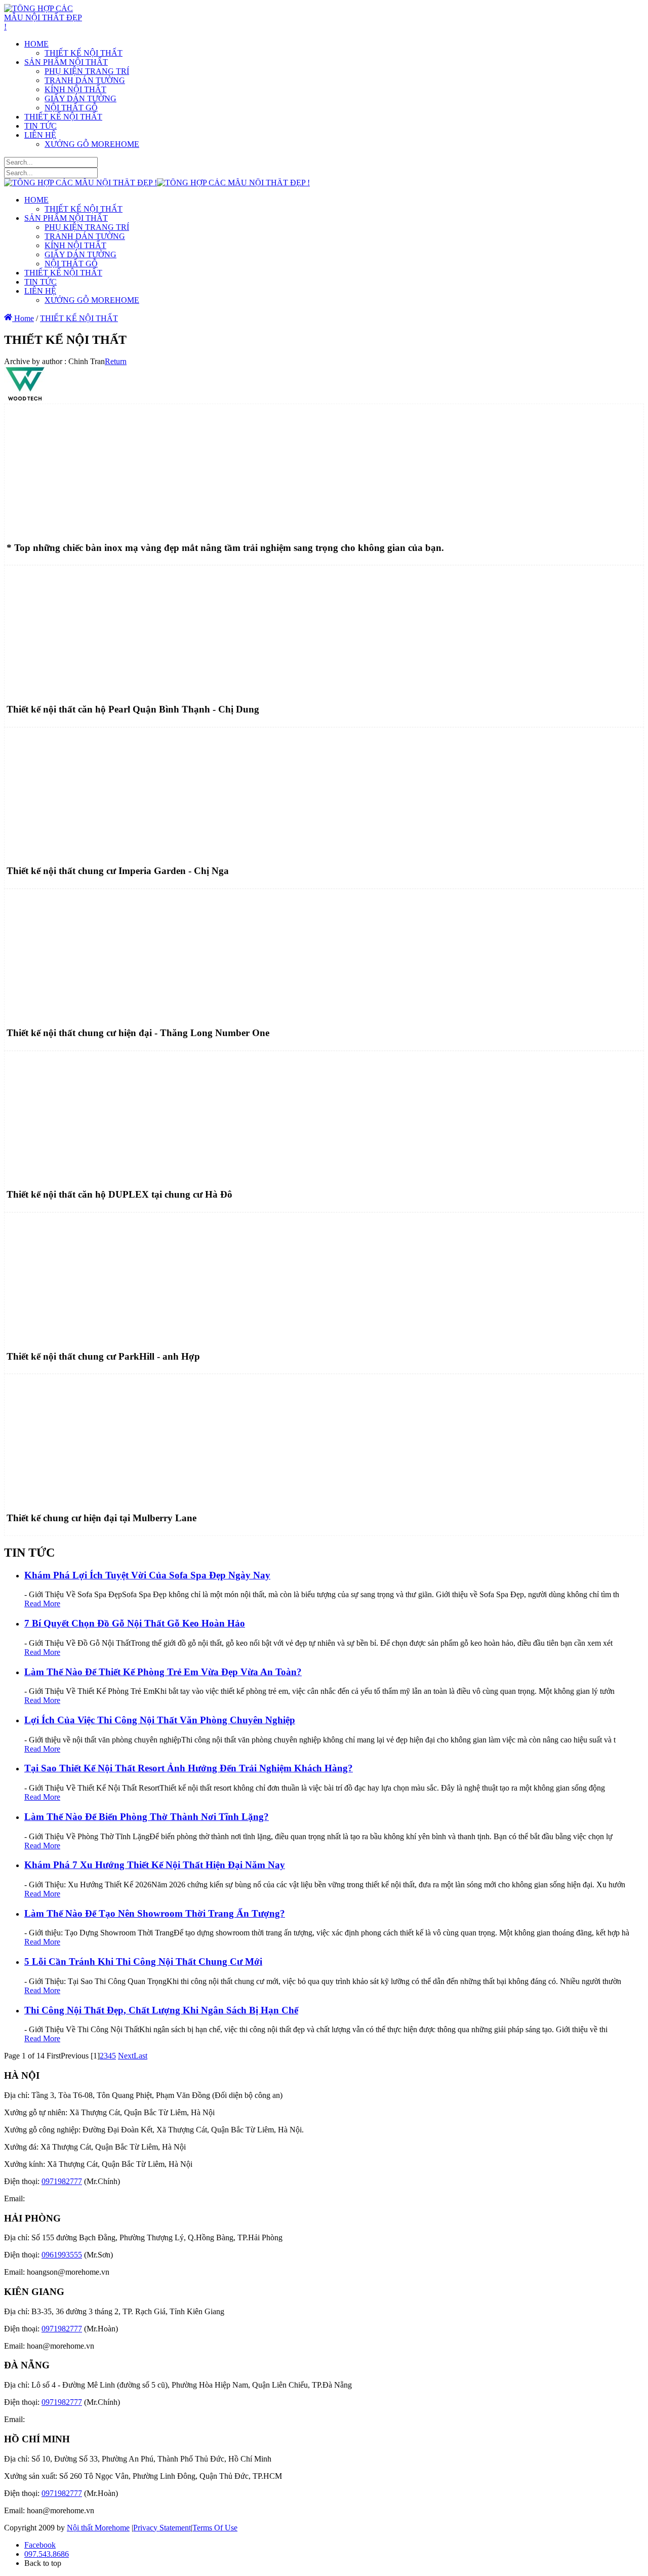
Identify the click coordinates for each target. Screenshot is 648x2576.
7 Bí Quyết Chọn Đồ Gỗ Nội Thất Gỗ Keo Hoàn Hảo (135, 1623)
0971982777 (62, 2181)
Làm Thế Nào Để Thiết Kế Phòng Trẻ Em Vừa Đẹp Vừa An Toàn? (163, 1672)
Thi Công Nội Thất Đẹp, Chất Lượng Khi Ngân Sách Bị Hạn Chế (161, 2010)
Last (140, 2056)
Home (23, 318)
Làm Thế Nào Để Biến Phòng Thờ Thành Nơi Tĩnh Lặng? (147, 1817)
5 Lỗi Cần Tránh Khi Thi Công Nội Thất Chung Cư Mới (143, 1961)
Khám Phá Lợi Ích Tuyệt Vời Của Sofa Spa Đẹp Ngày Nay (147, 1575)
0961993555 (62, 2255)
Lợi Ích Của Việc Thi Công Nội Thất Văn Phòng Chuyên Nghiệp (160, 1720)
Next (126, 2056)
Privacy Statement (162, 2528)
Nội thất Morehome (98, 2528)
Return (116, 361)
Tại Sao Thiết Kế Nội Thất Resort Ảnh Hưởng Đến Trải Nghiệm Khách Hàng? (189, 1768)
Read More (42, 1603)
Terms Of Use (215, 2528)
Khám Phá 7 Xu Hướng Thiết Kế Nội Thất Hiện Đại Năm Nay (155, 1865)
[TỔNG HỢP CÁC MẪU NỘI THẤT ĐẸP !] (43, 27)
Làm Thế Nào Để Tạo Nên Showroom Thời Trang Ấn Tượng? (155, 1913)
